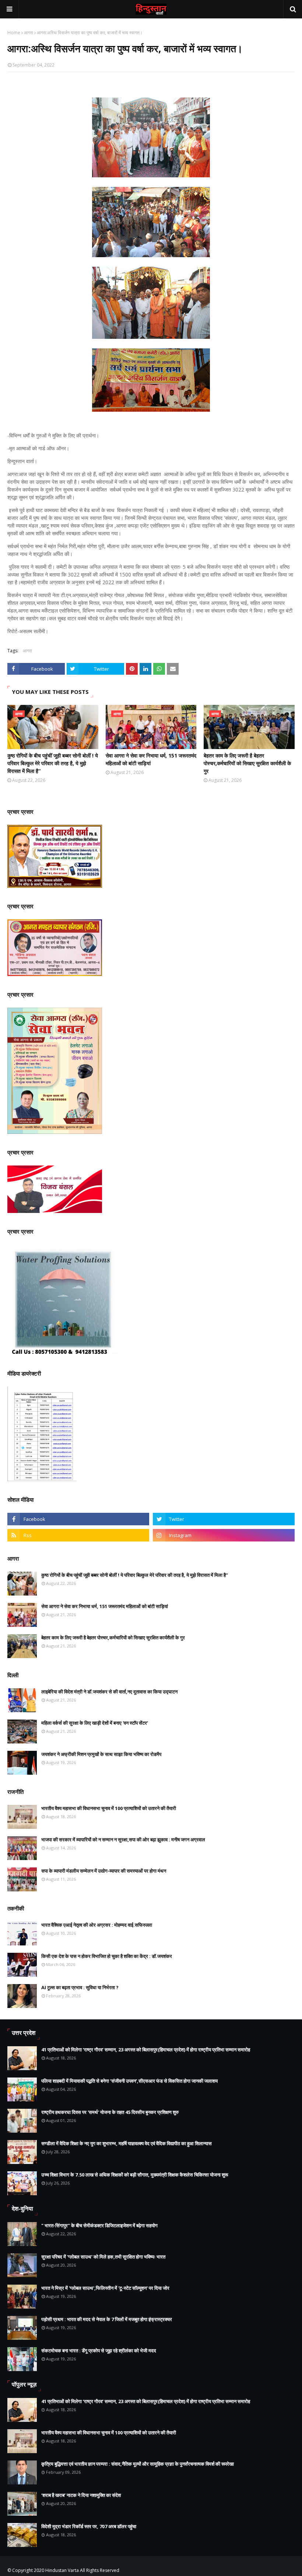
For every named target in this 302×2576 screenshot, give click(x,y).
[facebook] (78, 1519)
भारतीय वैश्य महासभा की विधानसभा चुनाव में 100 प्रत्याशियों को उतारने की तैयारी (109, 1808)
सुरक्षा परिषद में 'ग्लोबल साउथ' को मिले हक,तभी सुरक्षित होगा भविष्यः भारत (103, 2257)
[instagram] (224, 1535)
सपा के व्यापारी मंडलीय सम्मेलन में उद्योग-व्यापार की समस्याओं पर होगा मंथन (104, 1871)
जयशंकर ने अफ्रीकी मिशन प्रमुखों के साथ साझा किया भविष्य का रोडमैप (101, 1754)
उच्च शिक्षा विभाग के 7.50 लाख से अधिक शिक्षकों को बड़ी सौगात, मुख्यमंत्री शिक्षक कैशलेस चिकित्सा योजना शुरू (135, 2175)
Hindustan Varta (62, 2570)
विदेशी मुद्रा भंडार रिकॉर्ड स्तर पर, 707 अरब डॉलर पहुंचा (89, 2526)
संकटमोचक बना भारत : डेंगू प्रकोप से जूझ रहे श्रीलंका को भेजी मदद (99, 2350)
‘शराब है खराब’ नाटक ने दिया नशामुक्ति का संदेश (81, 2495)
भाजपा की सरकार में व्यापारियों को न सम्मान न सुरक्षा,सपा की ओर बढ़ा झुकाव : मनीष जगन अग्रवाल (123, 1839)
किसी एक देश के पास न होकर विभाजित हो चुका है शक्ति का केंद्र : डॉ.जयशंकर (107, 1956)
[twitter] (224, 1519)
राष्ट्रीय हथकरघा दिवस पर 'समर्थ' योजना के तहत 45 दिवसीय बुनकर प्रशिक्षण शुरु (110, 2112)
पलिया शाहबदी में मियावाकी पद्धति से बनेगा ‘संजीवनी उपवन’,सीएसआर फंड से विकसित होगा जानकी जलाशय (129, 2081)
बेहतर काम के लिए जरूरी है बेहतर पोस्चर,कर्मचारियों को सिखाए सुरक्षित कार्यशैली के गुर (247, 763)
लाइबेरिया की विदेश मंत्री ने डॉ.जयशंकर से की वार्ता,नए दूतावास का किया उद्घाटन (109, 1692)
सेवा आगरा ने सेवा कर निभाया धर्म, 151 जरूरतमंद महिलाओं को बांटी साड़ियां (151, 759)
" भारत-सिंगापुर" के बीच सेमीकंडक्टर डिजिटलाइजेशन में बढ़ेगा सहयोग (99, 2225)
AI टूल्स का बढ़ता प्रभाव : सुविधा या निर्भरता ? (80, 1987)
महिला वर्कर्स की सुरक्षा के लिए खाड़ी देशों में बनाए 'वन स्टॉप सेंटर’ (95, 1723)
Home (14, 33)
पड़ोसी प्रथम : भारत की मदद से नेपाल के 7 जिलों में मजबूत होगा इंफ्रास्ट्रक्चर (107, 2319)
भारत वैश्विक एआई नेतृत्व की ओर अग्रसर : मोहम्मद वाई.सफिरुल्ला (97, 1925)
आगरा (29, 33)
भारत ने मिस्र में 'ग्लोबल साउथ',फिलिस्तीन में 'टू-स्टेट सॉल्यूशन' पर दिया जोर (105, 2288)
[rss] (78, 1535)
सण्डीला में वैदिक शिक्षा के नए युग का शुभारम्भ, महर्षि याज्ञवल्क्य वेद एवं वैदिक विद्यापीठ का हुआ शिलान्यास (127, 2143)
